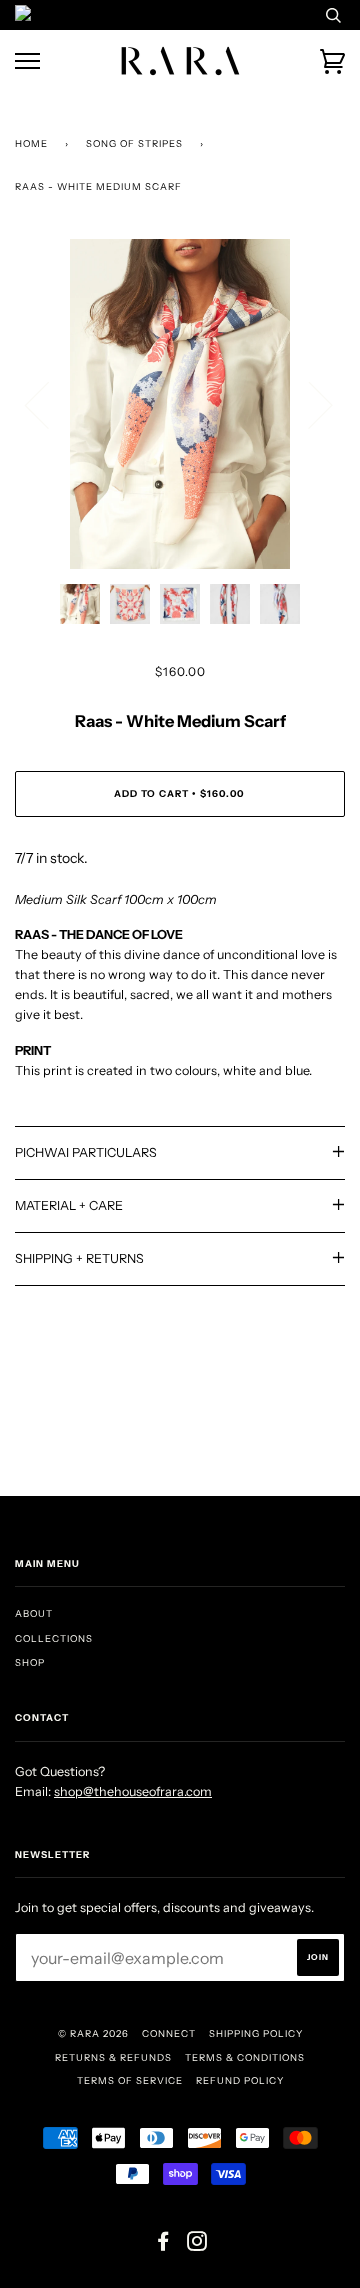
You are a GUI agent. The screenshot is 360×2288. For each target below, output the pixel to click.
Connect (169, 2033)
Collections (54, 1638)
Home (31, 143)
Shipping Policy (256, 2033)
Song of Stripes (134, 143)
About (34, 1613)
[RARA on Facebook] (163, 2245)
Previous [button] (49, 404)
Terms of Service (130, 2080)
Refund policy (240, 2080)
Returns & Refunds (113, 2057)
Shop (30, 1662)
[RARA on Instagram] (197, 2245)
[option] (180, 404)
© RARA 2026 (93, 2033)
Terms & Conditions (245, 2057)
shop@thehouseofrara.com (133, 1791)
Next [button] (308, 404)
